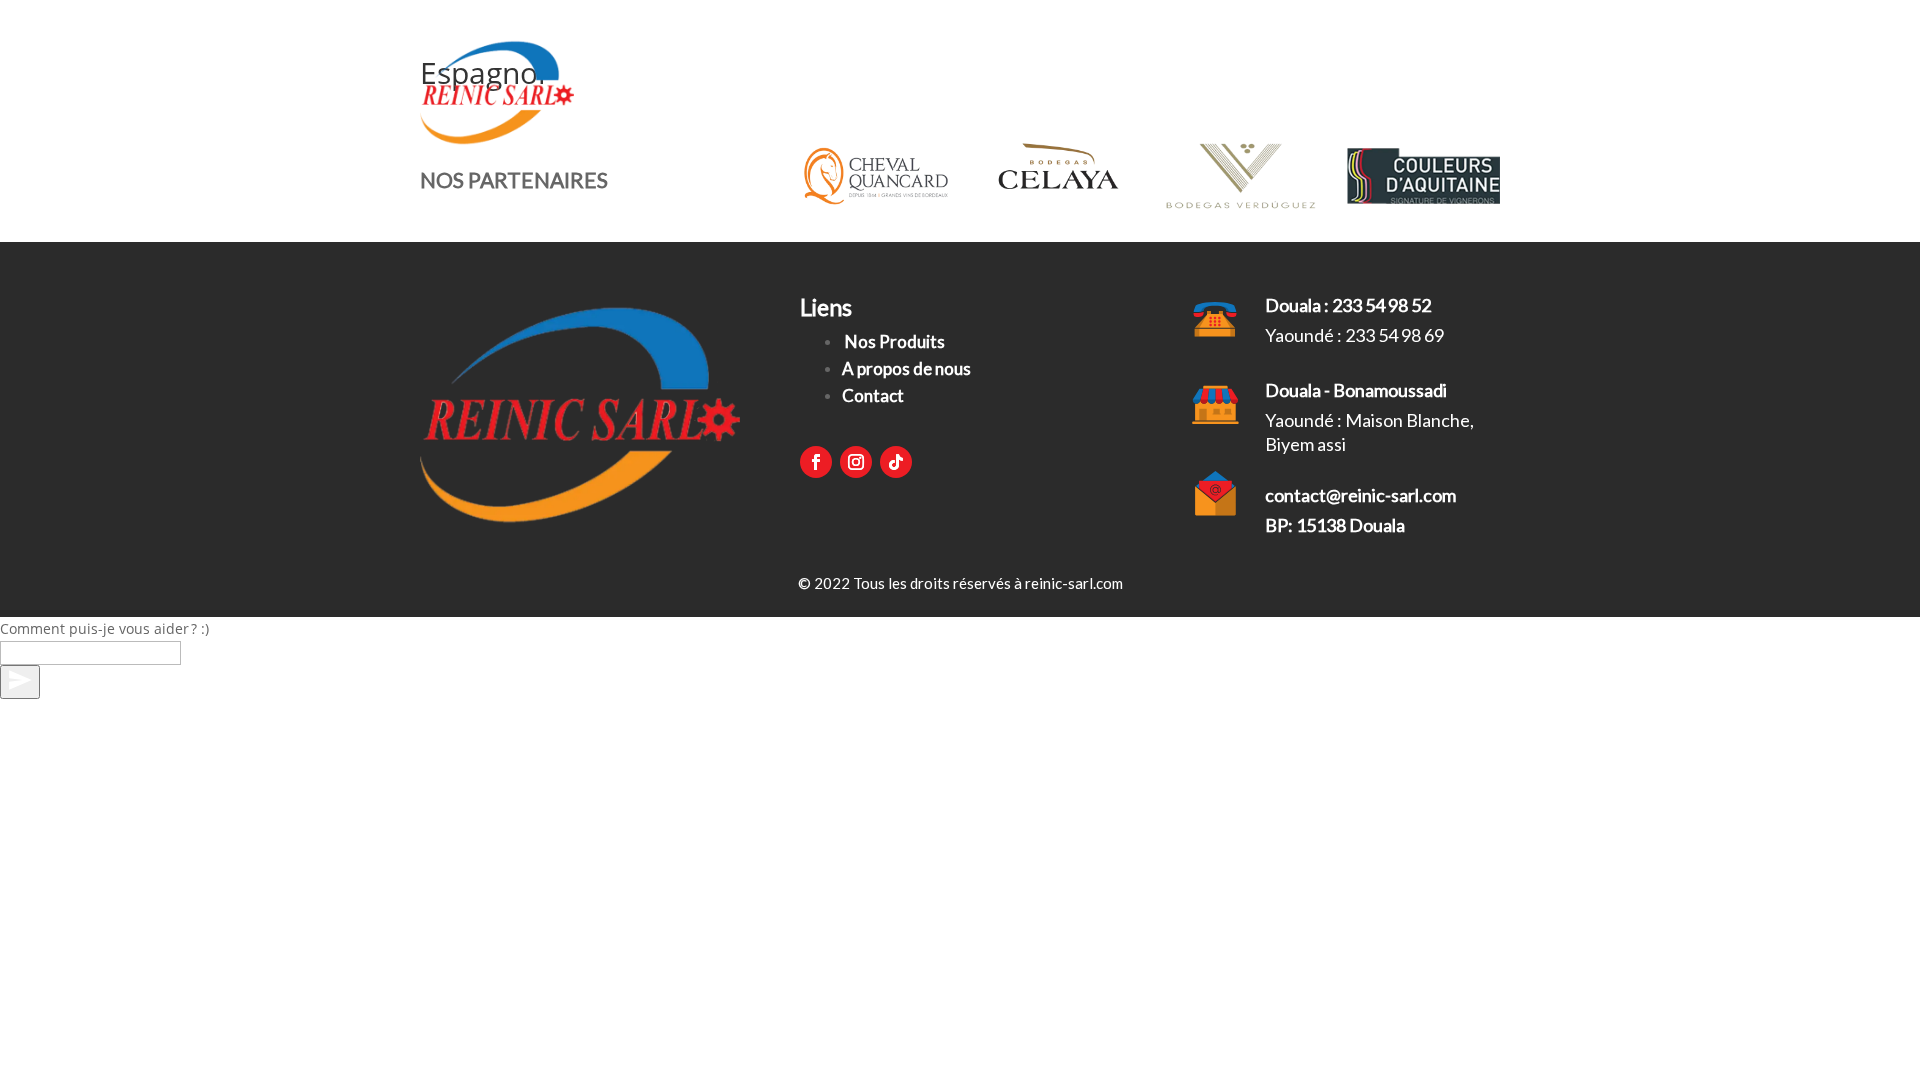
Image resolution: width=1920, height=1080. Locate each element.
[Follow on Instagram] (856, 462)
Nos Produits (895, 341)
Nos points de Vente (1130, 91)
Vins (976, 91)
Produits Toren (861, 91)
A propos (1287, 91)
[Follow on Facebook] (816, 462)
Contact (1395, 91)
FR (1470, 91)
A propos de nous (906, 368)
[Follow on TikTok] (896, 462)
